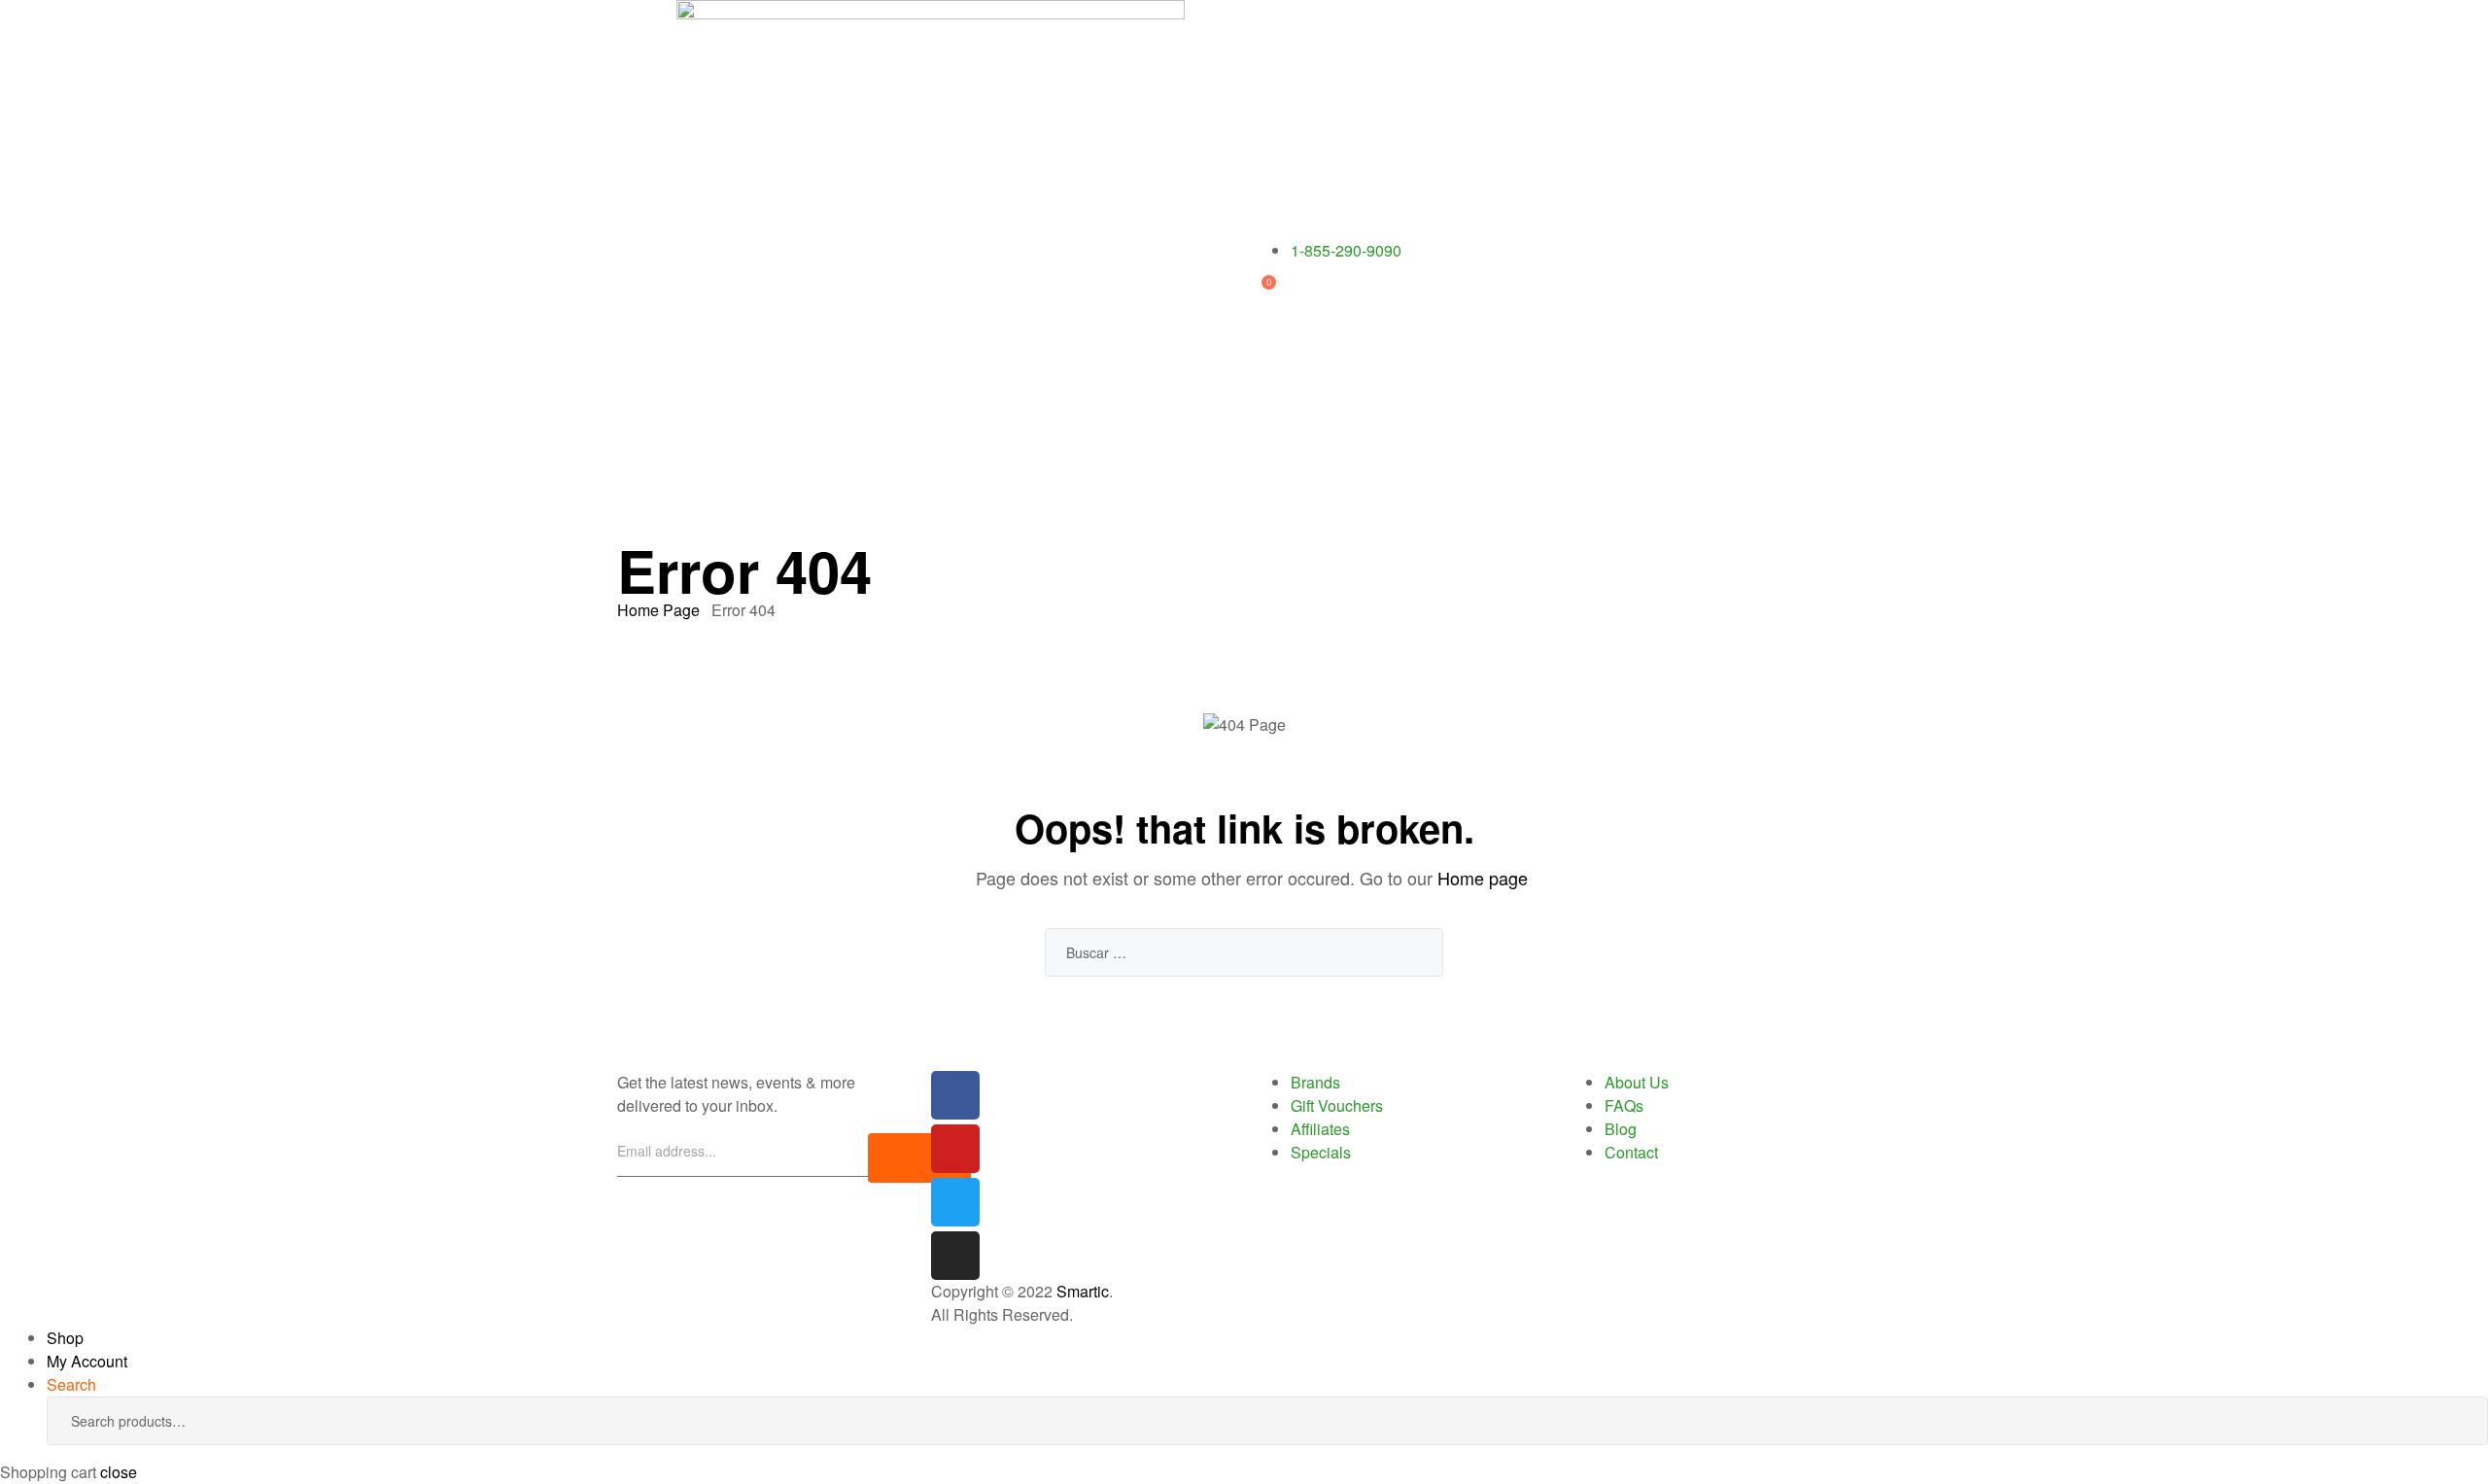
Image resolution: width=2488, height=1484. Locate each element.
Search (2444, 1421)
